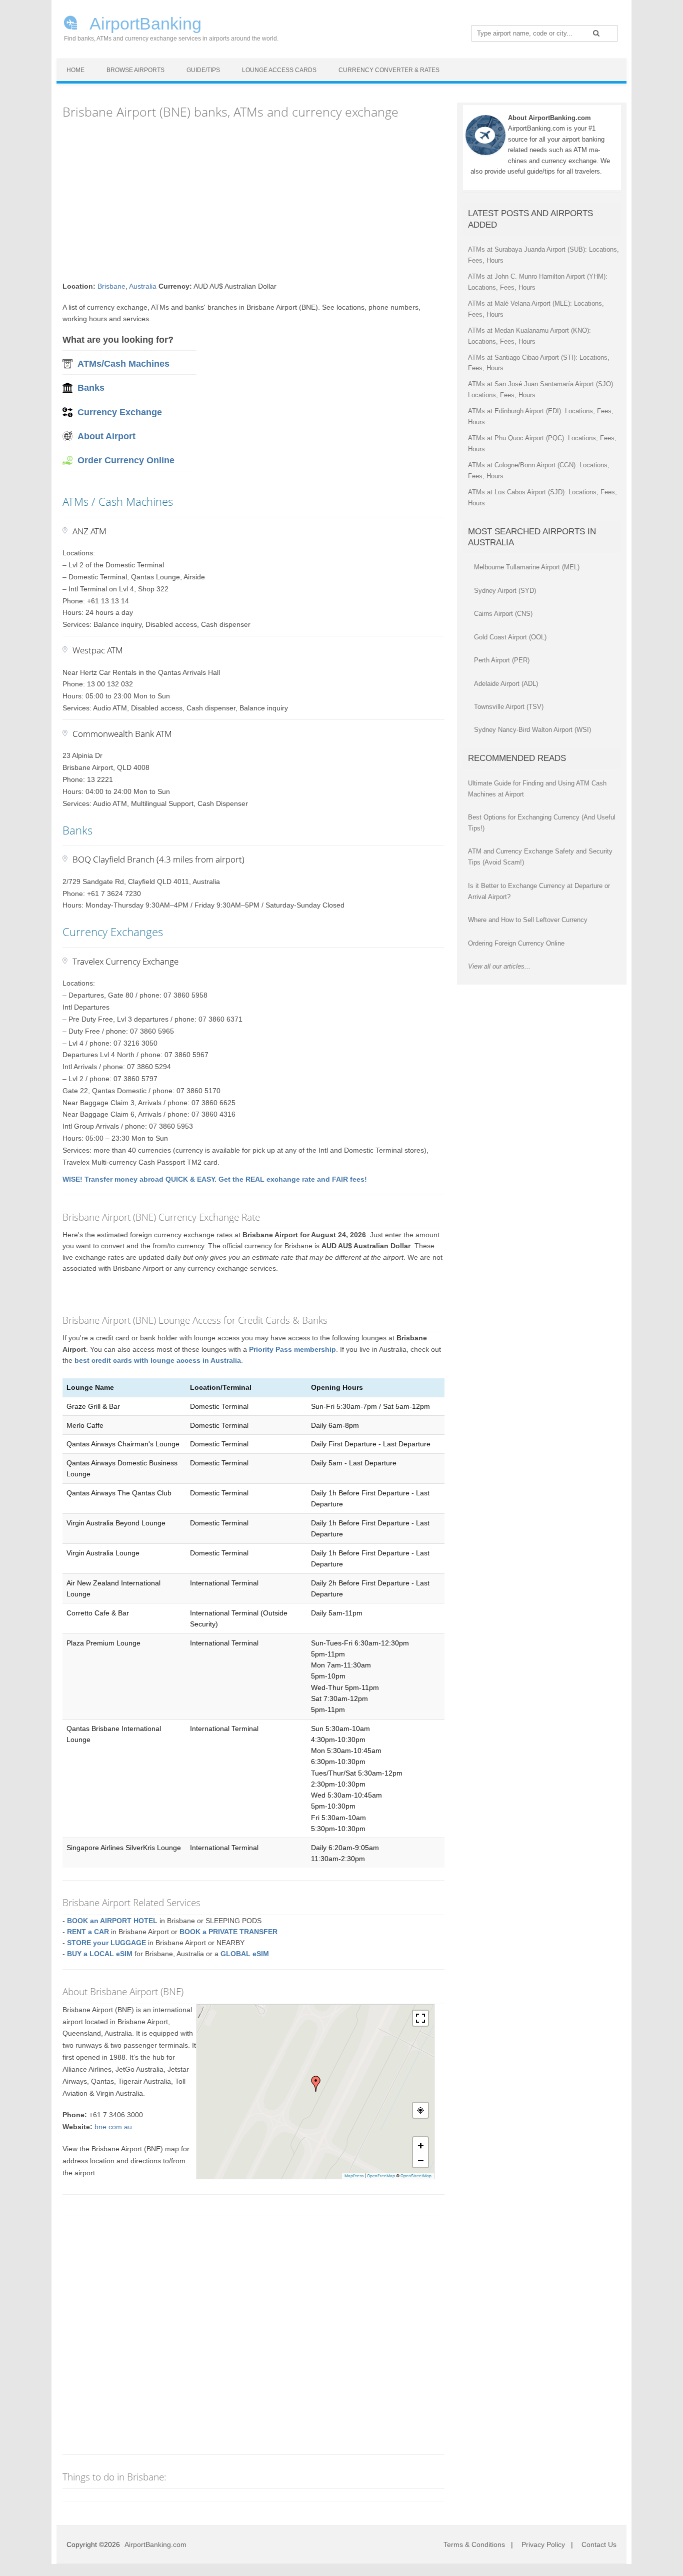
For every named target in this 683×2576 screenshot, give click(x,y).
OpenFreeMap (381, 2176)
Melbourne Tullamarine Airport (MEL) (527, 567)
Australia (143, 286)
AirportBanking (144, 23)
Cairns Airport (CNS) (503, 614)
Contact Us (599, 2544)
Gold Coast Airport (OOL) (510, 637)
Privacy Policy (543, 2544)
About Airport (106, 436)
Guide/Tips (203, 70)
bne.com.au (113, 2127)
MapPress (354, 2176)
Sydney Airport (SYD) (505, 591)
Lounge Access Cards (279, 70)
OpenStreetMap (416, 2176)
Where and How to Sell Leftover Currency (528, 920)
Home (75, 70)
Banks (91, 388)
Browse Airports (135, 70)
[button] (316, 2084)
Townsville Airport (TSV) (509, 707)
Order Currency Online (126, 460)
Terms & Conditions (474, 2544)
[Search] (596, 33)
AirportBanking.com (155, 2544)
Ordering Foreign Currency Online (516, 943)
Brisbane (111, 286)
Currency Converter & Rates (389, 70)
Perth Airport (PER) (502, 660)
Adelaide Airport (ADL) (506, 684)
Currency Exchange (120, 412)
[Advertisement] (253, 201)
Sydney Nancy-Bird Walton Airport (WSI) (532, 730)
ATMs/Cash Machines (123, 364)
